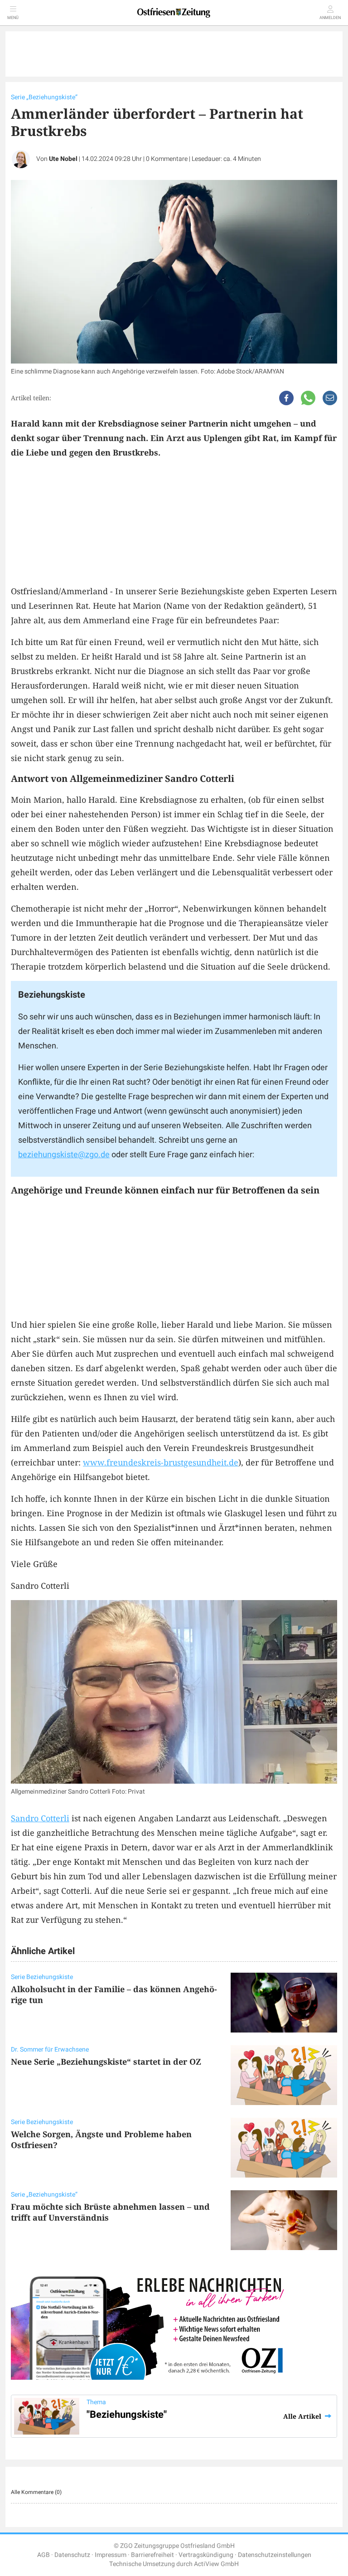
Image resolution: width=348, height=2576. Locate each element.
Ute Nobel (63, 159)
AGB (43, 2555)
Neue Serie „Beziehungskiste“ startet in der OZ (106, 2062)
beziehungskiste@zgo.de (64, 1155)
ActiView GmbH (216, 2564)
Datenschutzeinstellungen (275, 2555)
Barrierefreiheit (152, 2555)
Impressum (111, 2555)
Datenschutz (72, 2555)
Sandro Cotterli (40, 1818)
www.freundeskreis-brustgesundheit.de (161, 1462)
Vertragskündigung (206, 2555)
